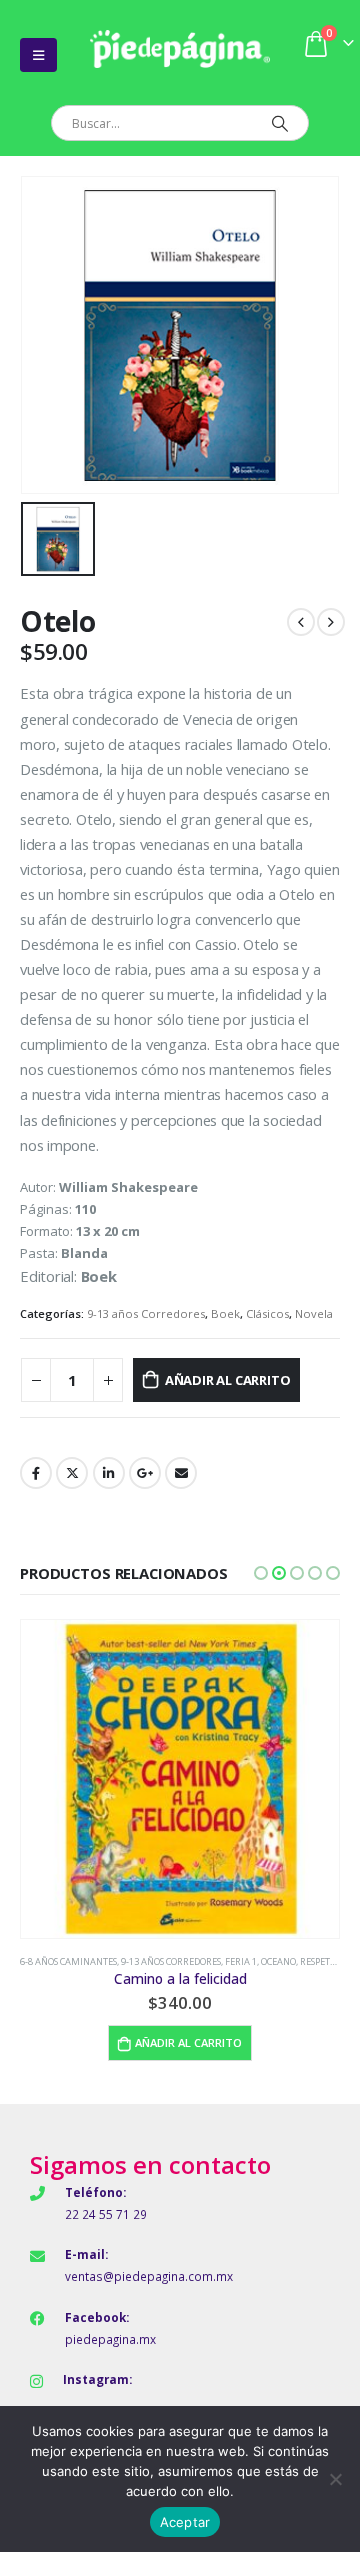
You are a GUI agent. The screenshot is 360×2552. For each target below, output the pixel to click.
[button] (261, 1573)
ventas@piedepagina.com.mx (149, 2276)
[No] (335, 2479)
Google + (145, 1473)
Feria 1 (241, 1961)
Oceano (278, 1961)
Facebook (36, 1473)
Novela (314, 1313)
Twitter (72, 1473)
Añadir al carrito (228, 1380)
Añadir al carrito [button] (188, 2042)
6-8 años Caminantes (68, 1961)
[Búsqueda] (279, 123)
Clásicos (267, 1313)
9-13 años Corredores (146, 1313)
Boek (225, 1313)
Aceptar (185, 2522)
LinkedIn (109, 1473)
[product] (180, 1779)
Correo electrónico (181, 1473)
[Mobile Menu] (38, 55)
